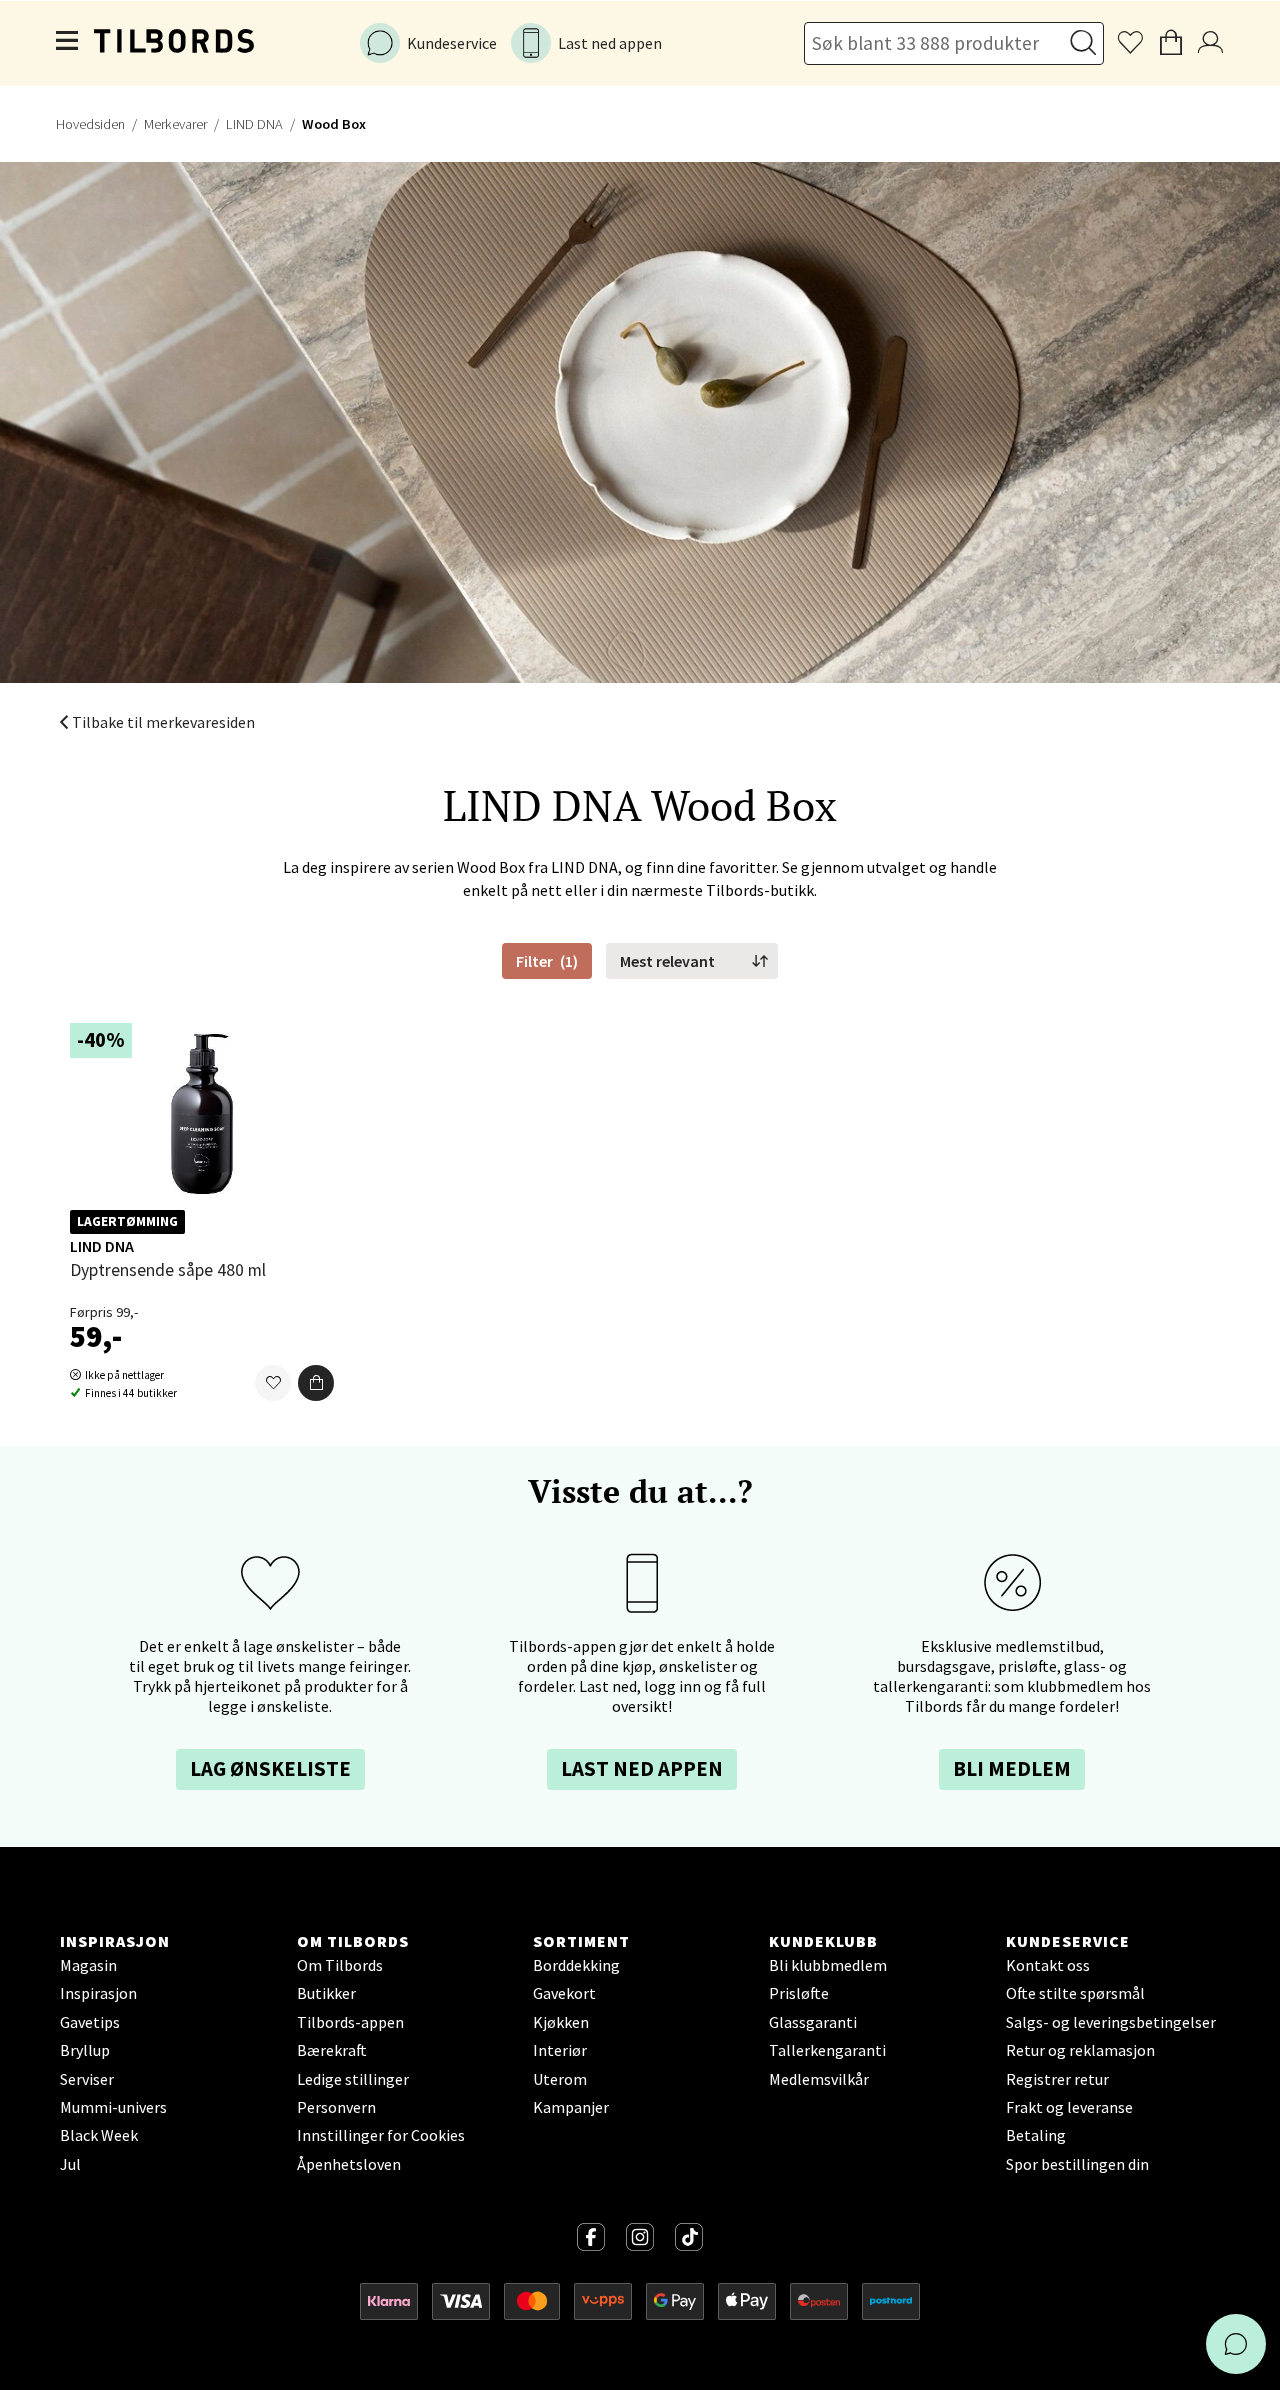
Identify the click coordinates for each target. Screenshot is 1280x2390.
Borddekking (576, 1965)
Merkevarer (175, 124)
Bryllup (85, 2050)
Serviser (87, 2079)
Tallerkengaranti (827, 2050)
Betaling (1036, 2135)
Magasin (88, 1965)
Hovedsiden (90, 124)
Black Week (99, 2135)
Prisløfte (799, 1993)
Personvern (336, 2107)
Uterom (560, 2079)
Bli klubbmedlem (828, 1965)
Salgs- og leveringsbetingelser (1111, 2022)
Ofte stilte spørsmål (1075, 1993)
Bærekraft (332, 2050)
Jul (70, 2164)
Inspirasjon (98, 1993)
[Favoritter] (273, 1384)
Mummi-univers (113, 2107)
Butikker (326, 1993)
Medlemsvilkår (819, 2079)
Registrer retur (1057, 2079)
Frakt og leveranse (1069, 2107)
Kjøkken (561, 2022)
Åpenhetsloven (349, 2164)
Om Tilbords (340, 1965)
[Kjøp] (316, 1384)
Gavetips (90, 2022)
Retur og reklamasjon (1080, 2050)
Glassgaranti (813, 2022)
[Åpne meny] (68, 43)
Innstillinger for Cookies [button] (381, 2135)
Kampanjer (571, 2107)
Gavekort (564, 1993)
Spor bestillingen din (1077, 2164)
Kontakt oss (1048, 1965)
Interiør (560, 2050)
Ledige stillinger (353, 2079)
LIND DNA (254, 124)
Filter (547, 961)
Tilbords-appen (350, 2022)
